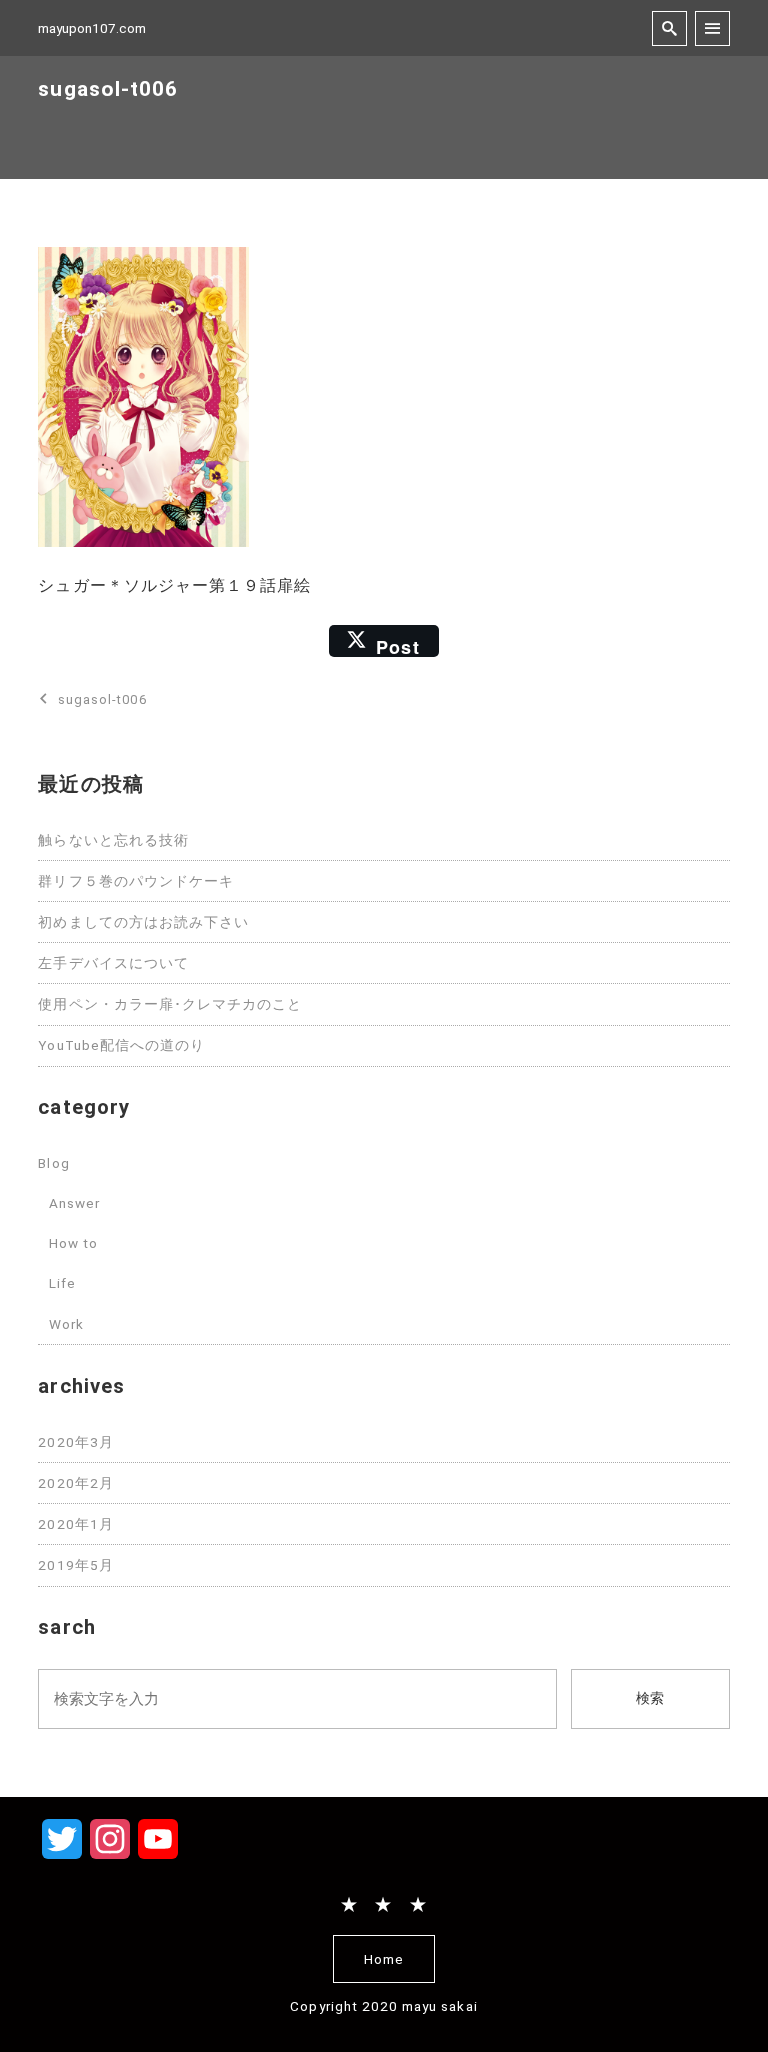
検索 (650, 1698)
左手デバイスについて (113, 963)
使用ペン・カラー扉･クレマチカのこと (170, 1004)
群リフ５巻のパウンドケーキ (136, 881)
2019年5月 (75, 1565)
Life (62, 1283)
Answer (74, 1203)
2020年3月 (75, 1442)
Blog (53, 1163)
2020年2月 (75, 1483)
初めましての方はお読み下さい (143, 922)
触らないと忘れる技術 (113, 840)
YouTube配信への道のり (121, 1045)
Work (66, 1324)
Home (384, 1959)
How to (73, 1243)
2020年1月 (75, 1524)
